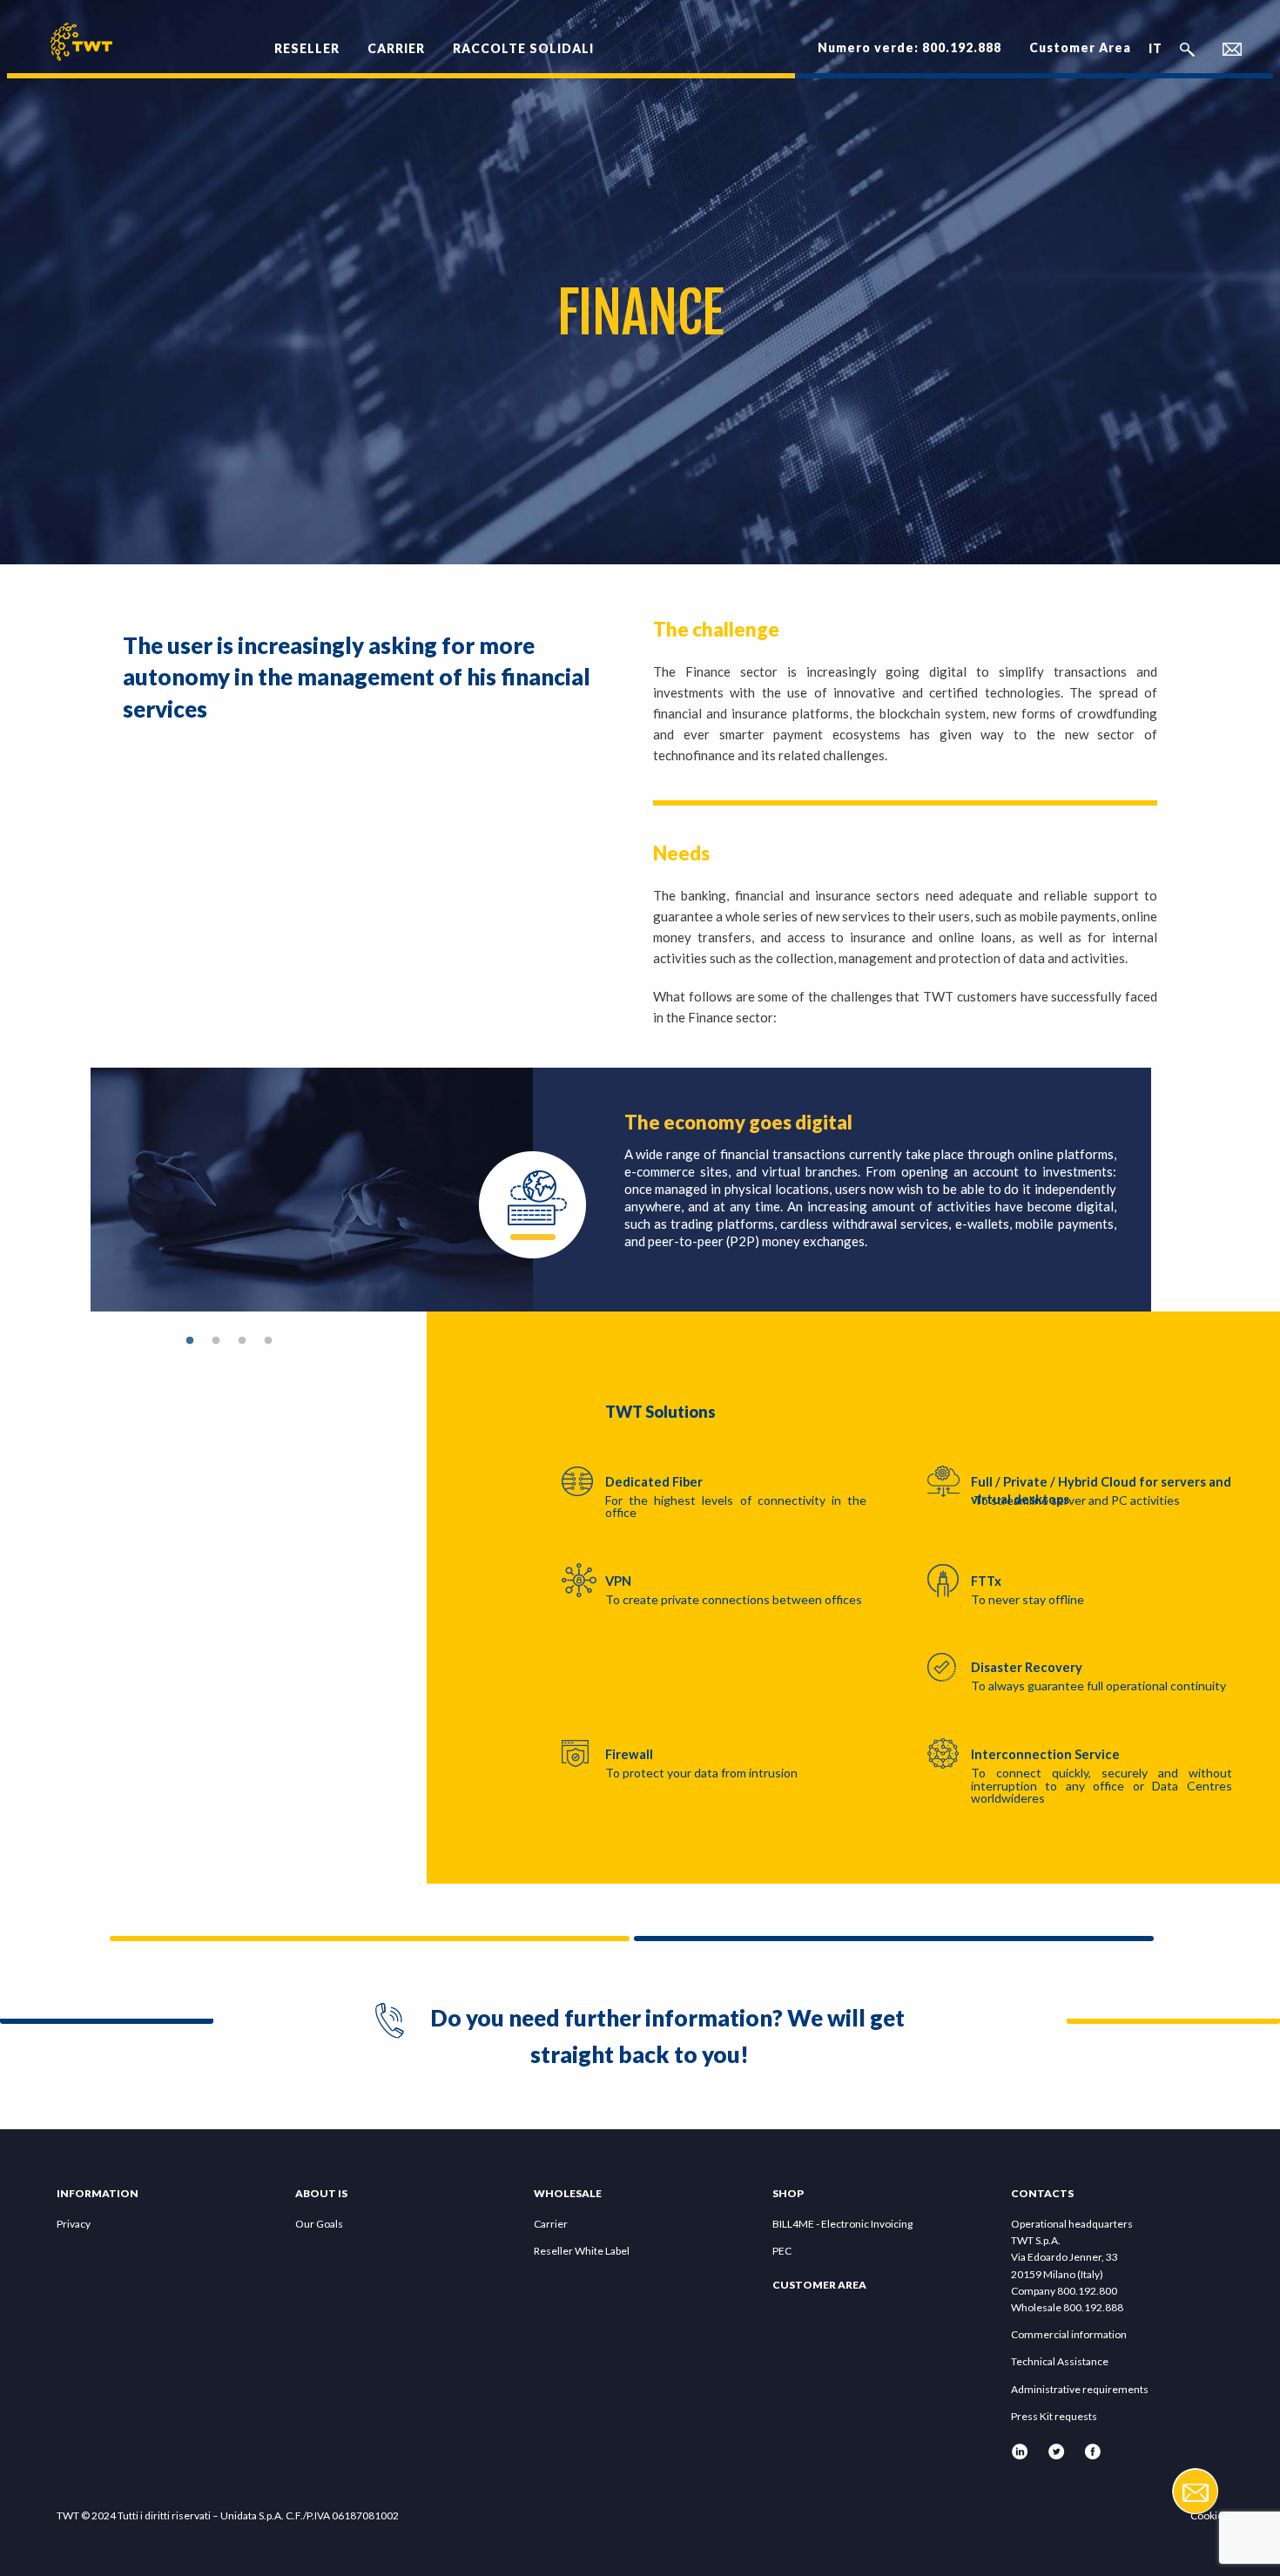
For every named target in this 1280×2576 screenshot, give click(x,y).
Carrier (551, 2224)
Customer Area (1080, 47)
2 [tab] (216, 1341)
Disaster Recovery (1027, 1667)
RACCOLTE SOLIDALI (523, 48)
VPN (618, 1581)
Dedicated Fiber (654, 1482)
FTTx (986, 1581)
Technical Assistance (1060, 2361)
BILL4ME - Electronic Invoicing (842, 2224)
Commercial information (1069, 2334)
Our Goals (319, 2224)
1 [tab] (190, 1341)
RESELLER (307, 48)
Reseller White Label (582, 2251)
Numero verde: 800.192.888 (909, 47)
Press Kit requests (1054, 2416)
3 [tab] (242, 1341)
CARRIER (396, 48)
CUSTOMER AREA (819, 2285)
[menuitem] (307, 39)
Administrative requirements (1080, 2389)
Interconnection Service (1045, 1754)
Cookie (1207, 2515)
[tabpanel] (621, 1190)
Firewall (629, 1754)
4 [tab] (268, 1341)
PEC (782, 2251)
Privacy (74, 2224)
